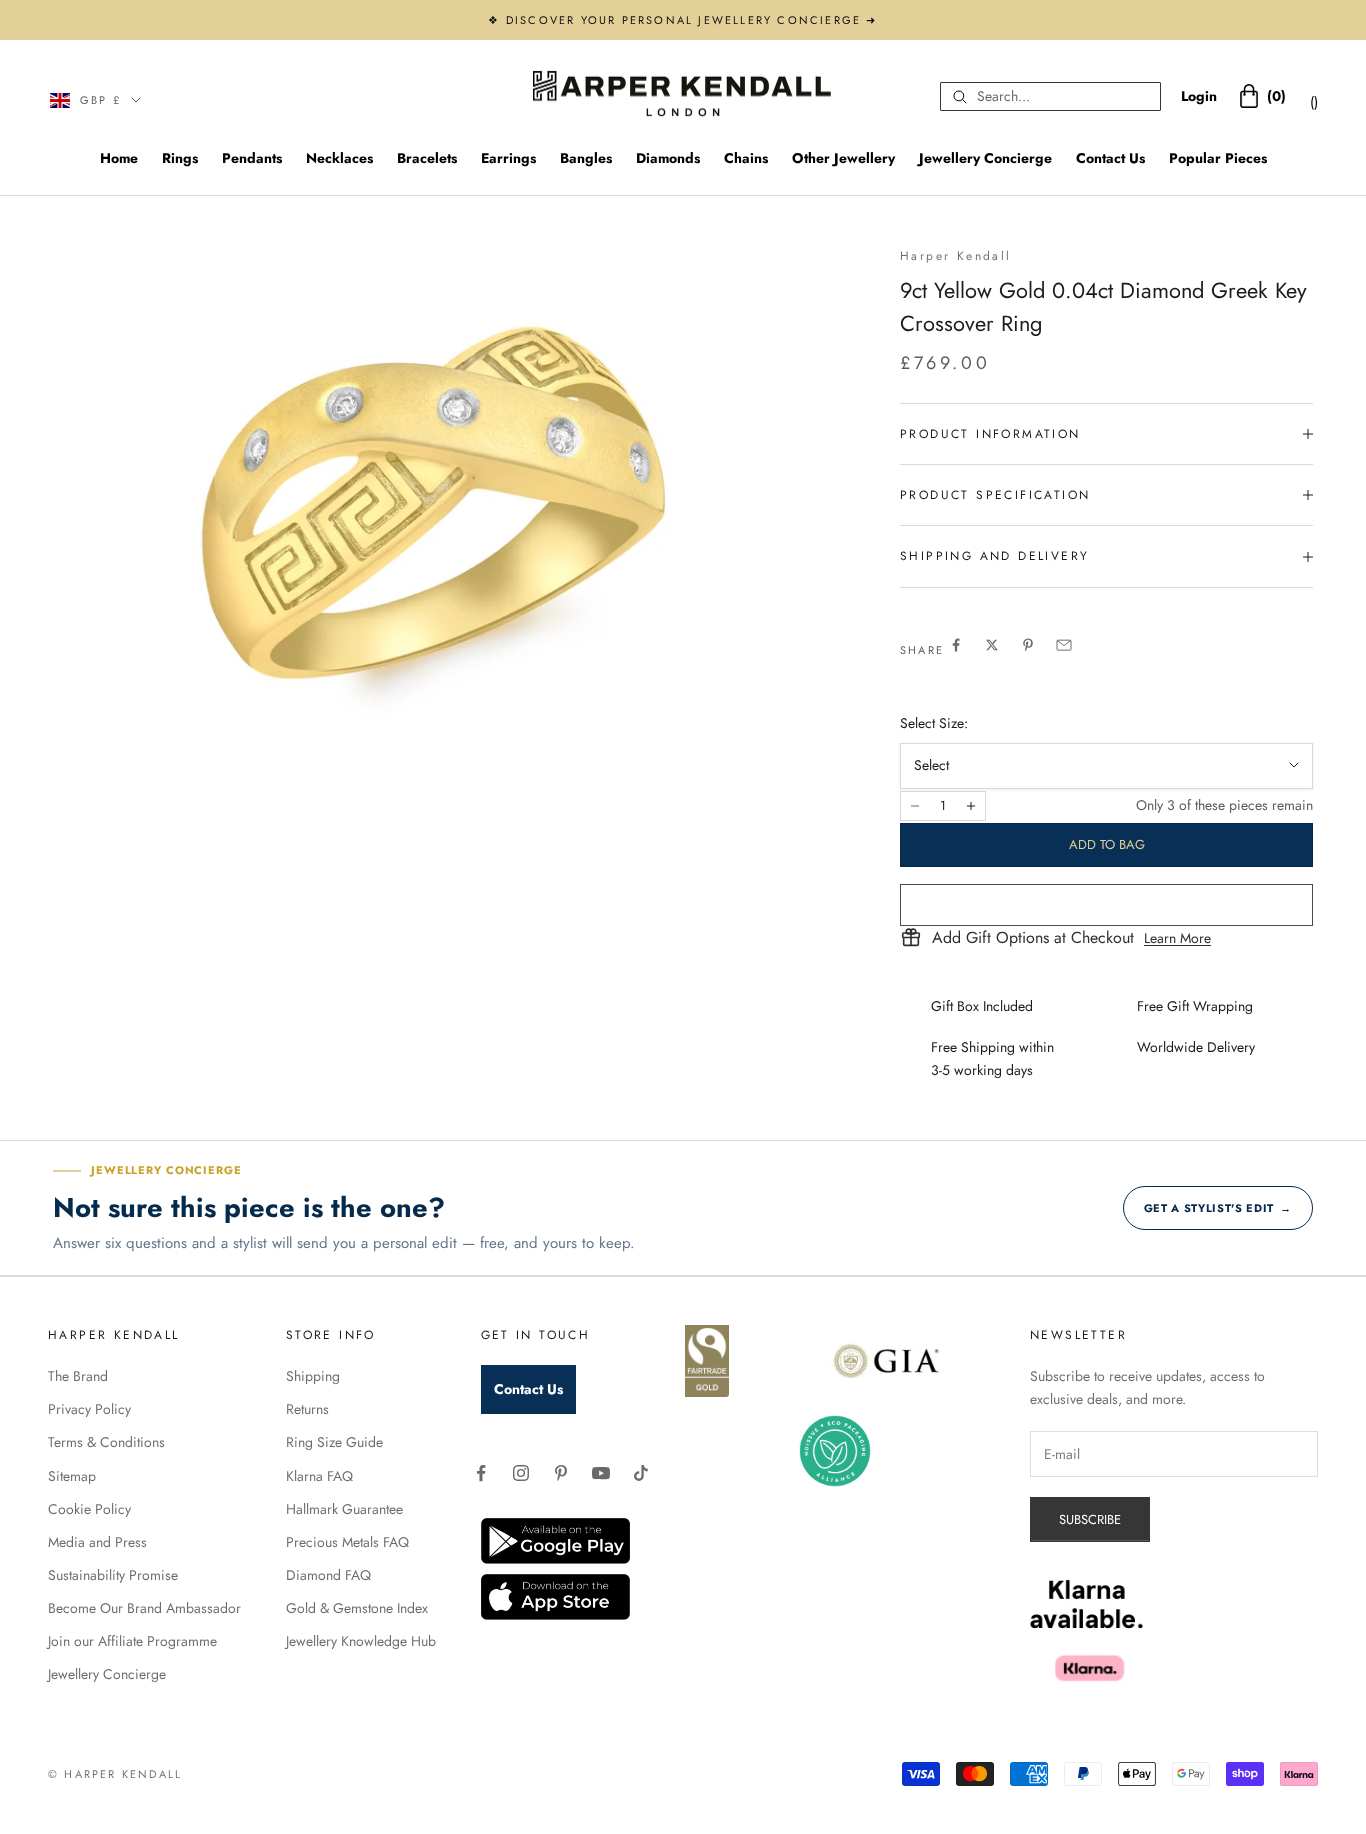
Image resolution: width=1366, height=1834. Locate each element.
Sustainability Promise (113, 1575)
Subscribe (1090, 1519)
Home (119, 158)
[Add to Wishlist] (1106, 905)
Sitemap (72, 1476)
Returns (307, 1409)
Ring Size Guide (334, 1442)
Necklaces (339, 158)
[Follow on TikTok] (641, 1473)
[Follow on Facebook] (481, 1473)
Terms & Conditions (106, 1442)
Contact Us (1110, 158)
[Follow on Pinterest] (561, 1473)
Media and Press (97, 1542)
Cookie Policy (89, 1509)
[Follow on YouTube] (601, 1473)
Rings (180, 158)
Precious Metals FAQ (347, 1542)
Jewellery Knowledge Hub (361, 1641)
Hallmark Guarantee (344, 1509)
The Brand (78, 1376)
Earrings (508, 158)
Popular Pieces (1218, 158)
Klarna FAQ (319, 1476)
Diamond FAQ (328, 1575)
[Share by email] (1064, 645)
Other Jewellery (843, 158)
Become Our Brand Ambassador (144, 1608)
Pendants (252, 158)
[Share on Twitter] (992, 645)
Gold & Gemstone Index (357, 1608)
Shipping (313, 1376)
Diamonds (668, 158)
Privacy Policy (89, 1409)
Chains (746, 158)
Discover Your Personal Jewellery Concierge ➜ (692, 20)
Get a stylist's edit (1218, 1208)
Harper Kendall (956, 256)
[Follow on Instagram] (521, 1473)
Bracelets (427, 158)
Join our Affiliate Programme (132, 1641)
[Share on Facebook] (956, 645)
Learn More (1177, 938)
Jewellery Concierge (985, 158)
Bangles (586, 158)
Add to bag (1107, 844)
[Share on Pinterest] (1028, 645)
